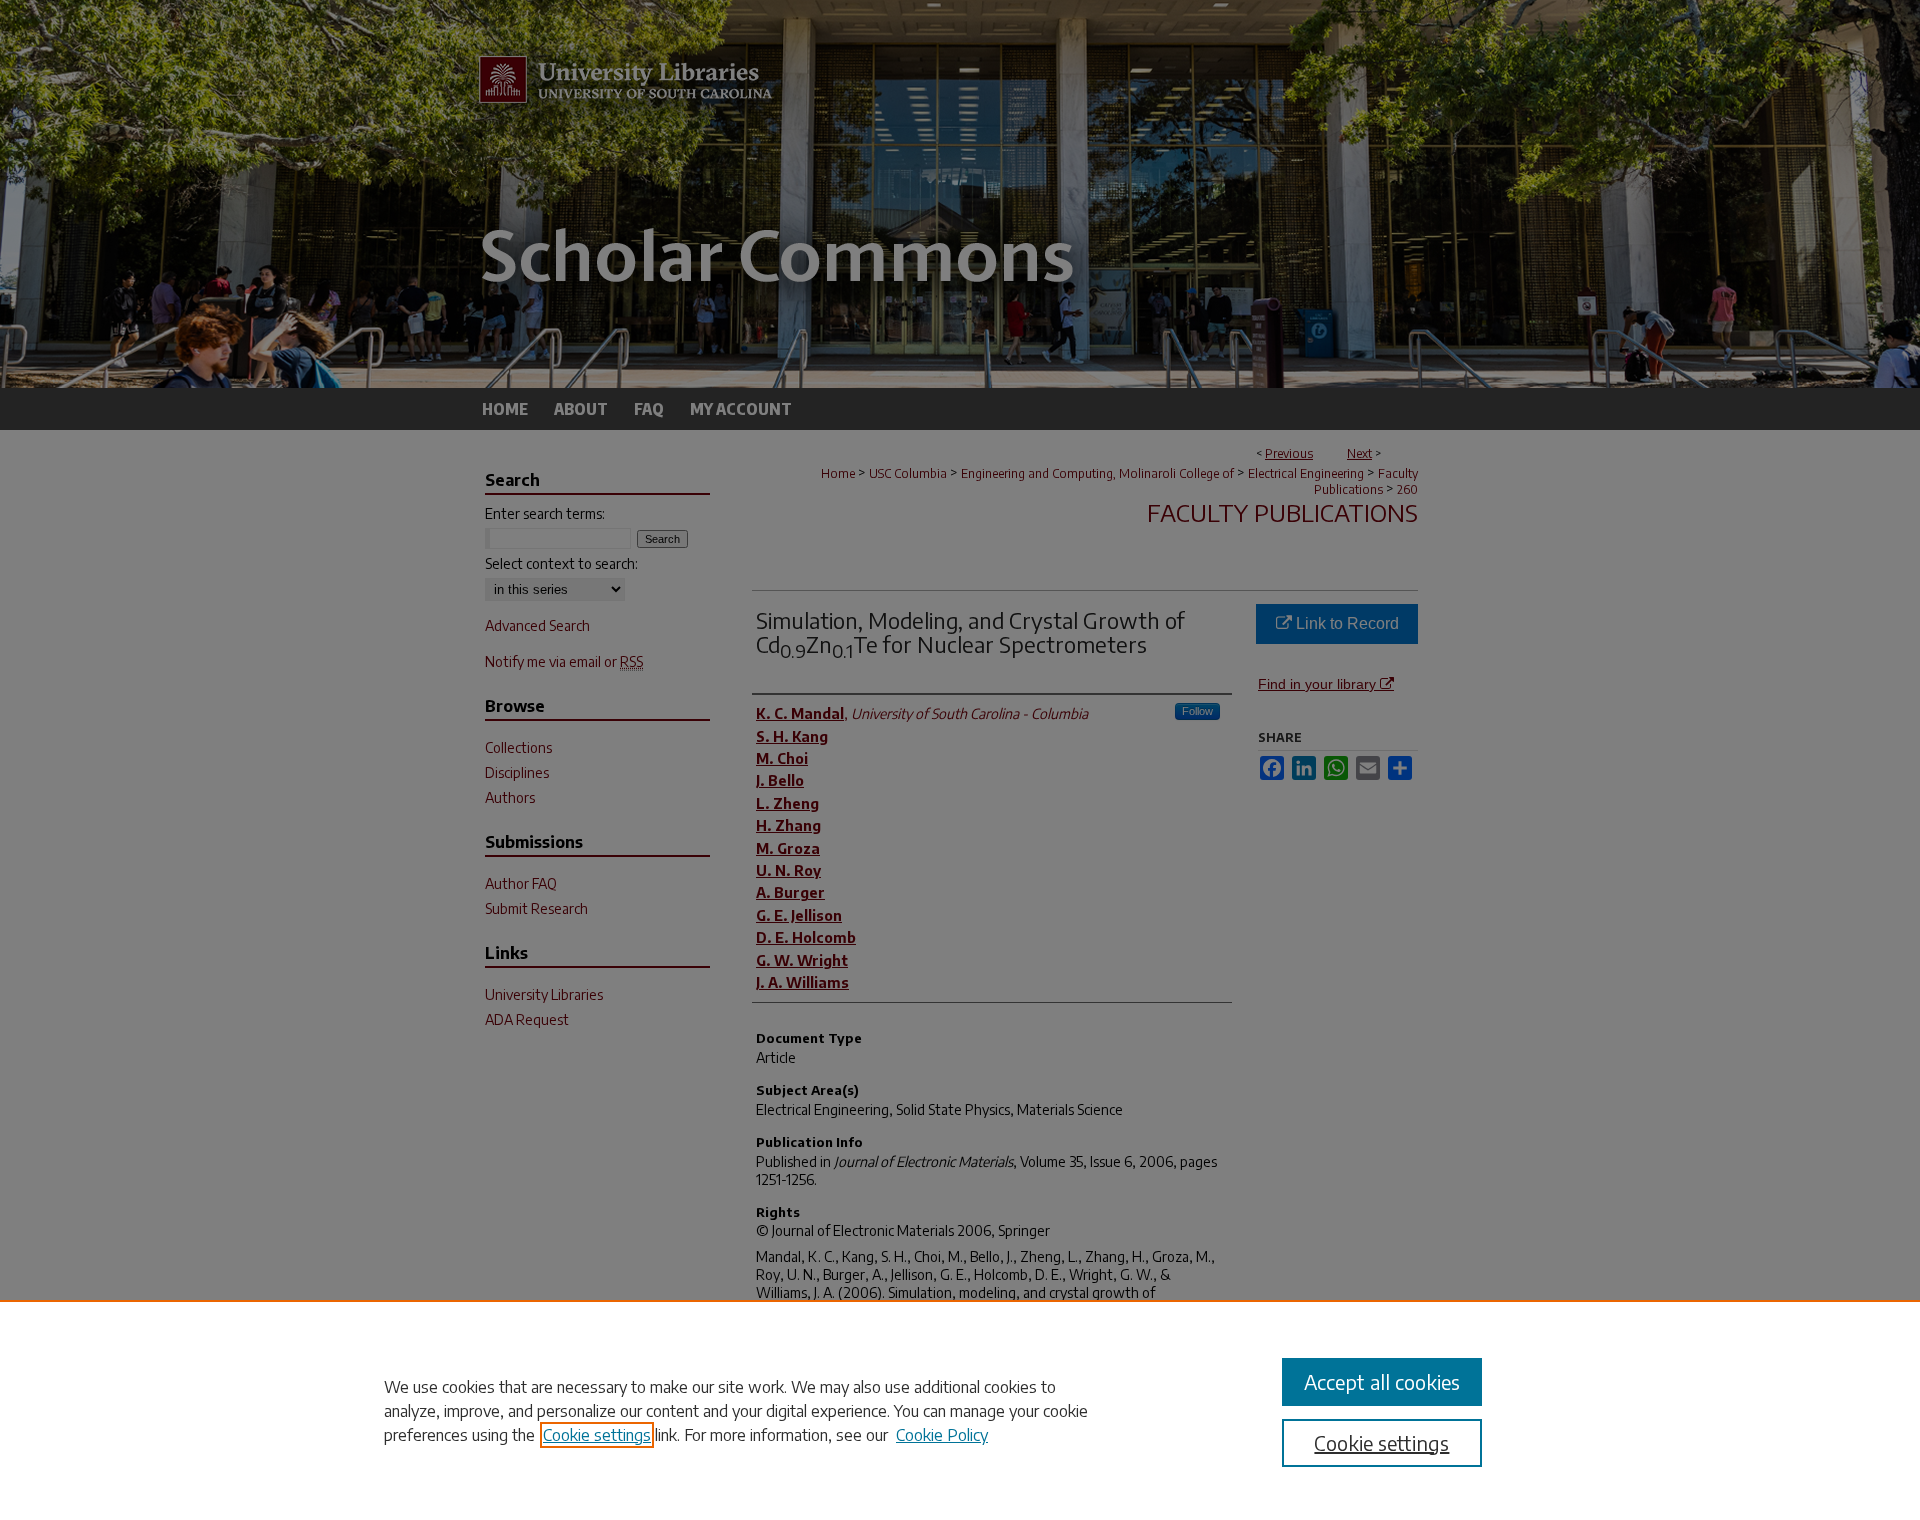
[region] (960, 1410)
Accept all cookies (1382, 1381)
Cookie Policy (942, 1435)
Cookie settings (597, 1435)
